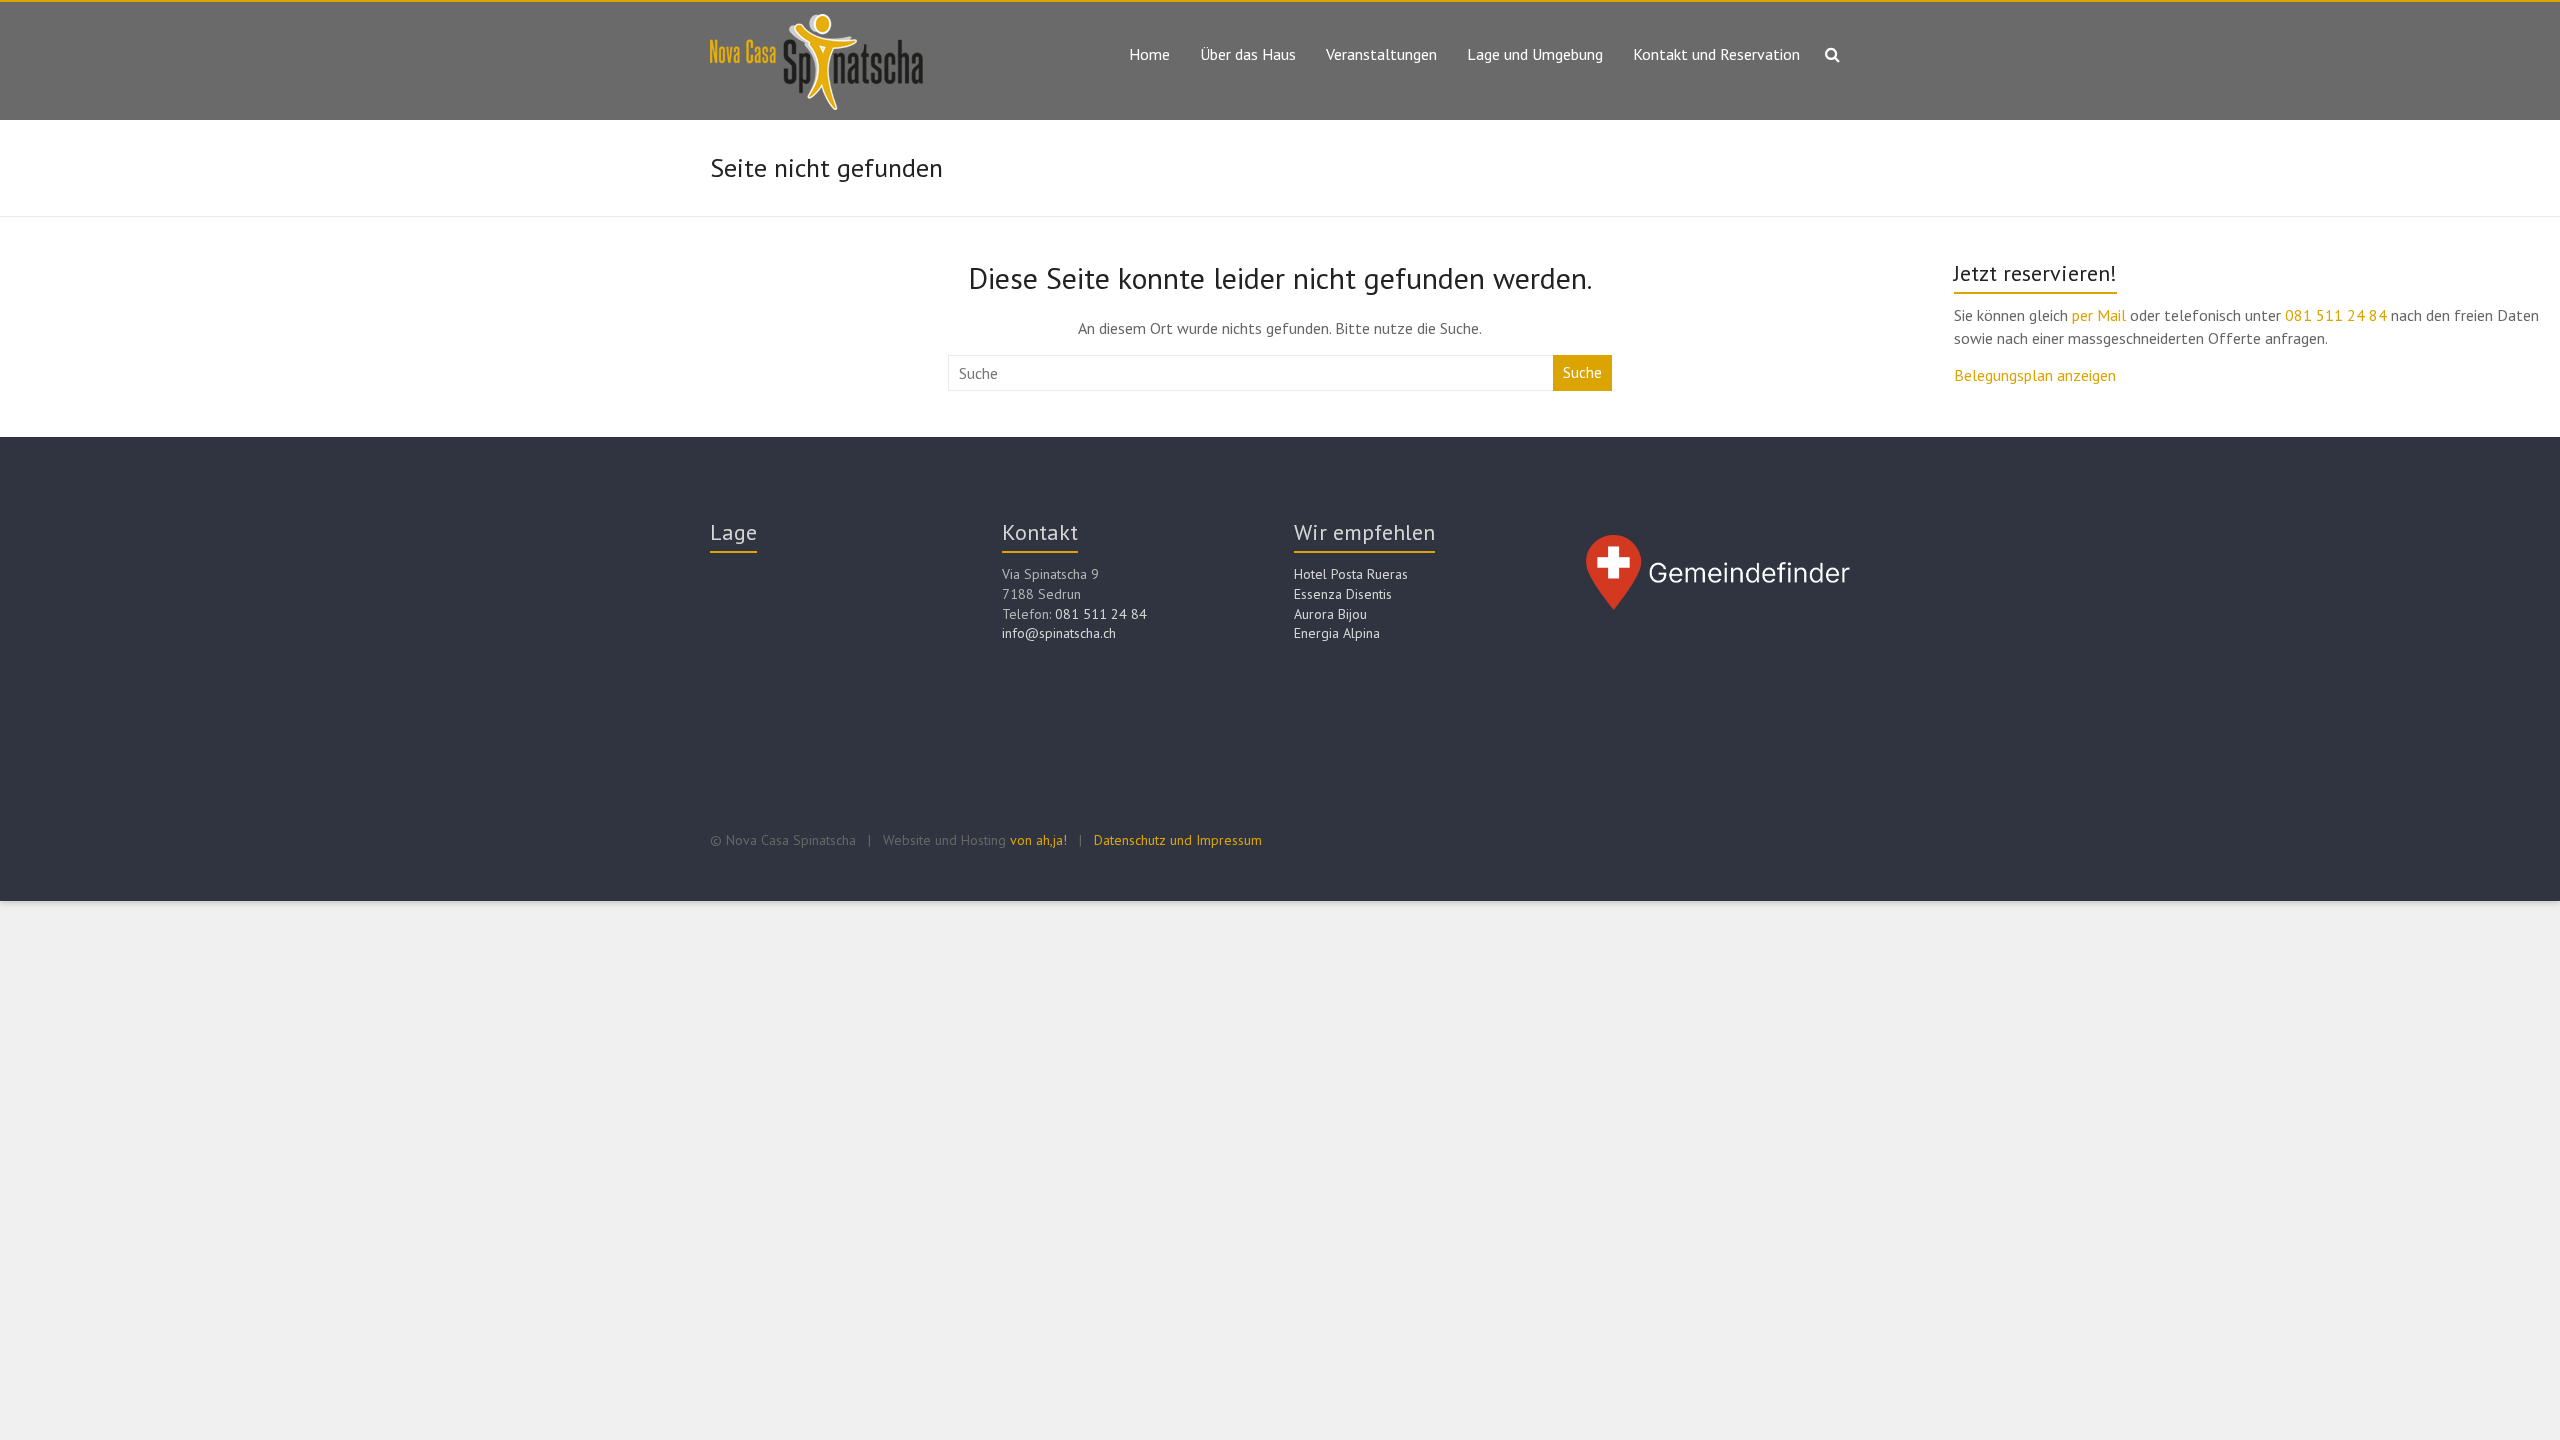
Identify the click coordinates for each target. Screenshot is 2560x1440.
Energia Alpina (1337, 633)
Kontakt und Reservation (1716, 54)
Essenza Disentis (1343, 594)
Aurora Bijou (1330, 614)
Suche (1582, 372)
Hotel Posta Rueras (1351, 574)
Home (1149, 54)
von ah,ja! (1038, 840)
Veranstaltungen (1381, 54)
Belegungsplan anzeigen (2035, 375)
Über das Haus (1248, 54)
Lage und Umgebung (1535, 54)
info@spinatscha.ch (1059, 633)
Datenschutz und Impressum (1178, 840)
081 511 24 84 (2336, 315)
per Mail (2101, 315)
